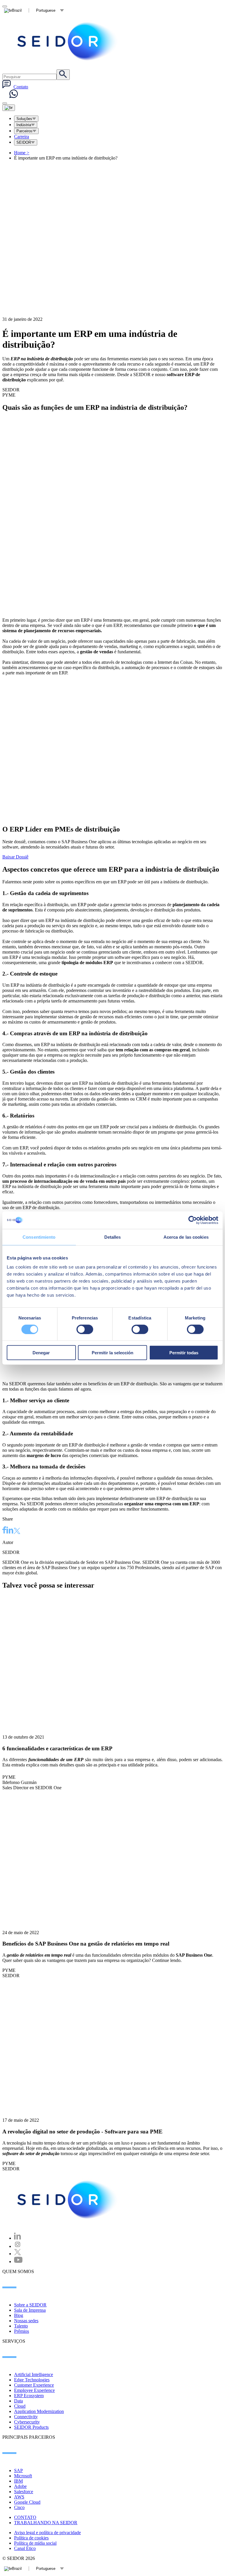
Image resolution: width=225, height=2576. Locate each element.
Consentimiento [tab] (39, 1237)
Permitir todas (184, 1353)
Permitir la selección (112, 1353)
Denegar (41, 1353)
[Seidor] (68, 2200)
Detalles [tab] (113, 1237)
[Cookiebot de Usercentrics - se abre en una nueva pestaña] (193, 1220)
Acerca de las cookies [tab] (186, 1237)
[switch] (85, 1329)
